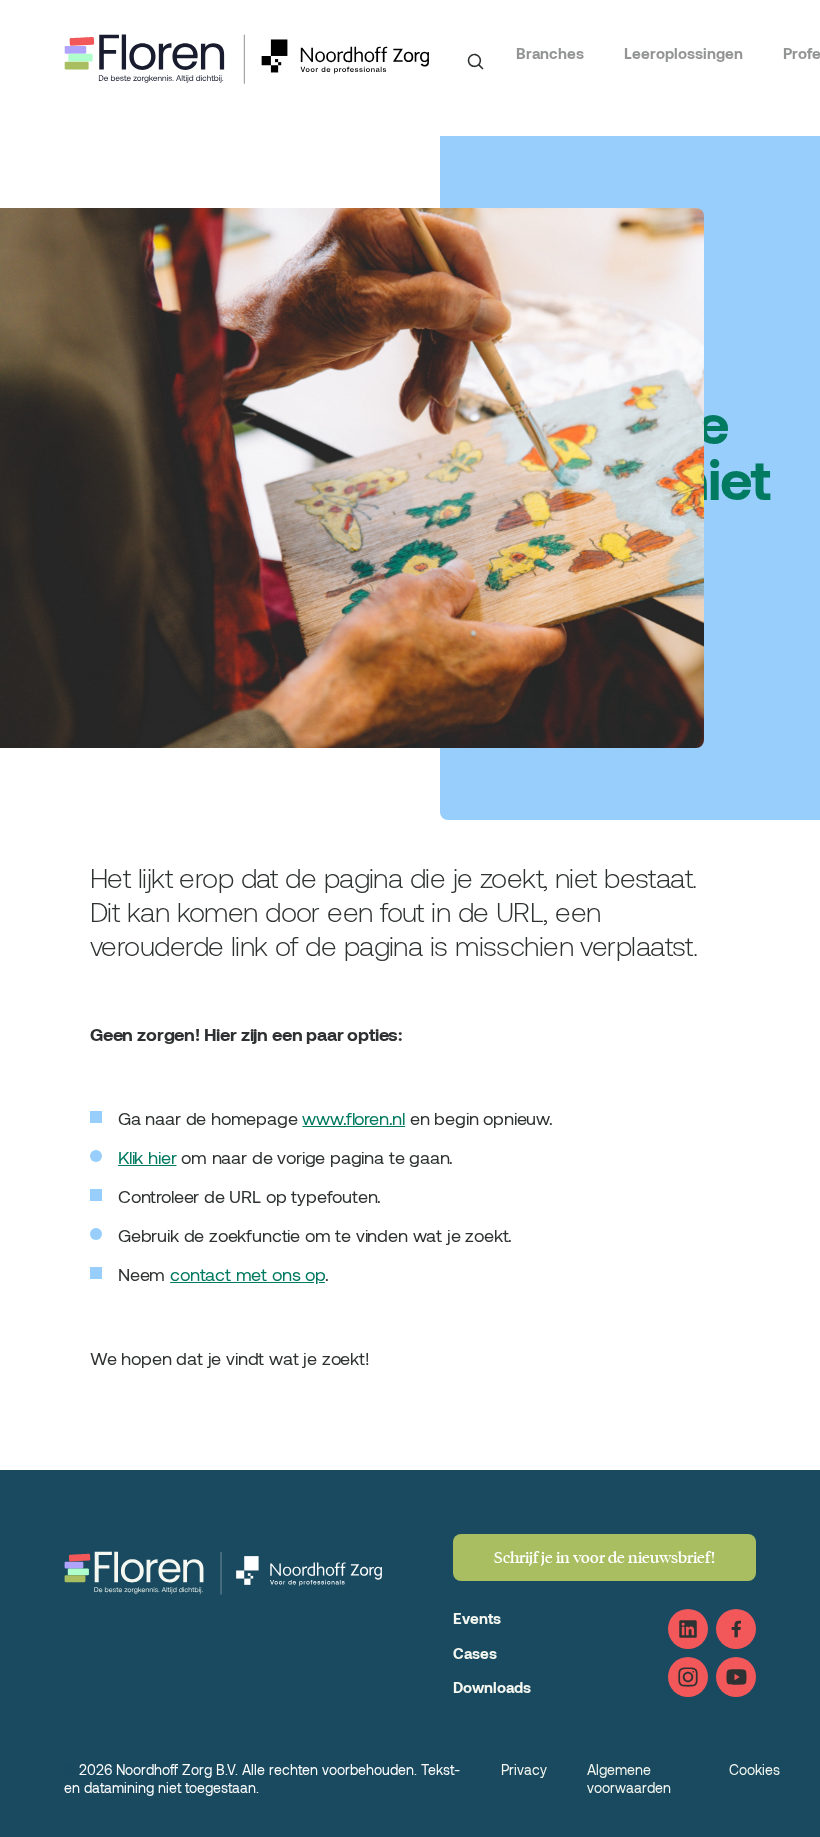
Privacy (524, 1769)
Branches (550, 53)
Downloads (492, 1687)
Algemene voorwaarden (629, 1778)
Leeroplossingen (683, 53)
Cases (475, 1653)
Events (477, 1618)
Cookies (754, 1769)
